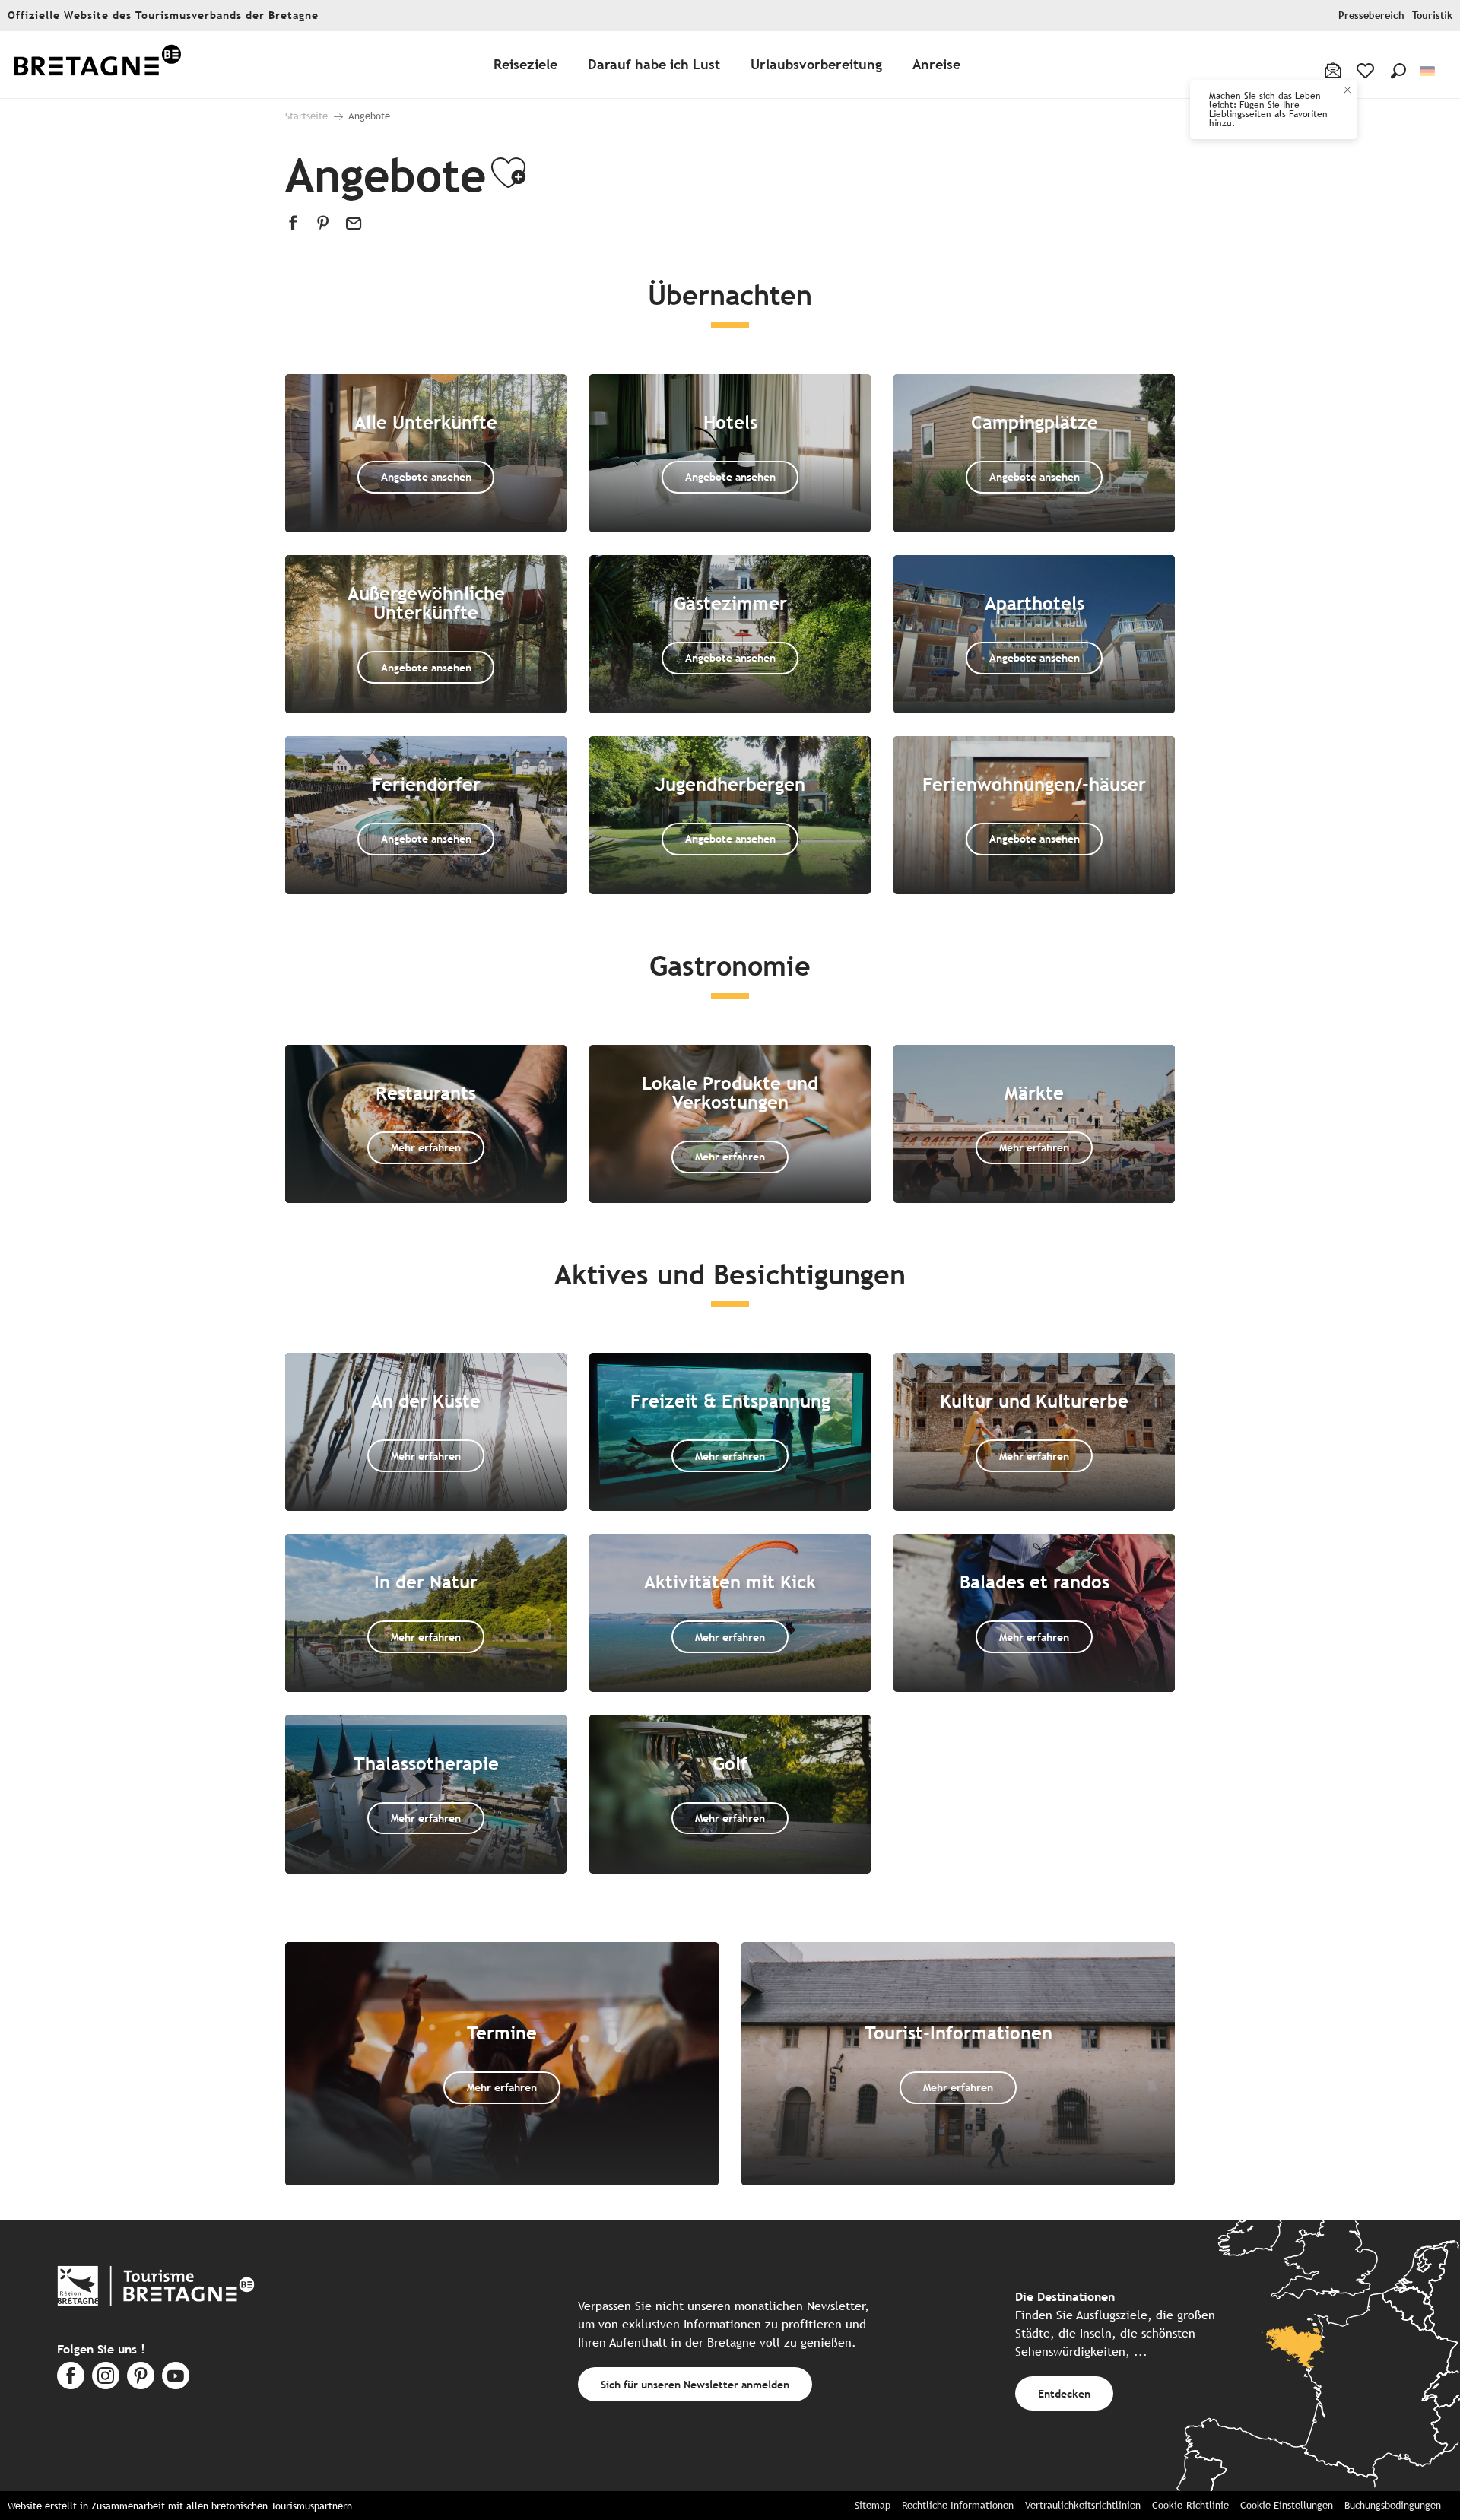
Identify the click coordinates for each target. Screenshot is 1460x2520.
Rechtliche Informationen (958, 2505)
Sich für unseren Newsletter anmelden (695, 2384)
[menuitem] (97, 65)
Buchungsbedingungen (1393, 2505)
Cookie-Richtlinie (1190, 2505)
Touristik (1432, 16)
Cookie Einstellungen (1287, 2505)
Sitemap (873, 2505)
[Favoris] (1367, 71)
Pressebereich (1371, 16)
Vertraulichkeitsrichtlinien (1083, 2505)
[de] (1428, 71)
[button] (1398, 71)
